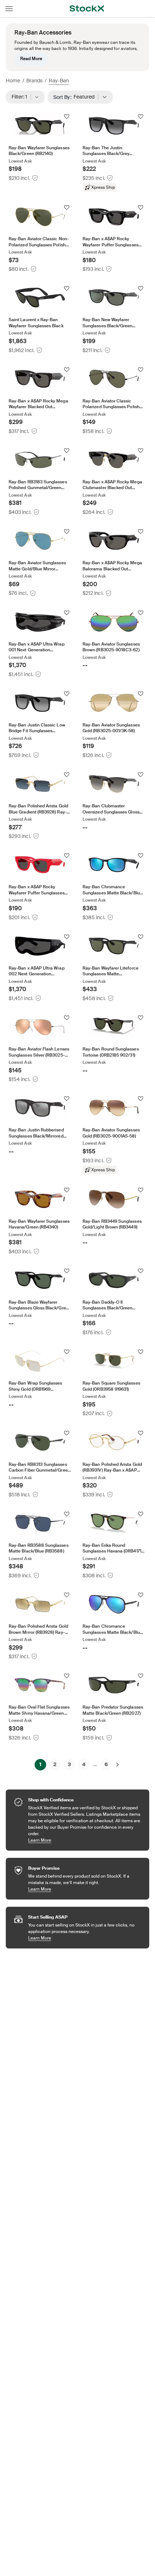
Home (13, 81)
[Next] (118, 1765)
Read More (31, 59)
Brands (34, 81)
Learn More (85, 1840)
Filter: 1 (22, 97)
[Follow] (67, 117)
